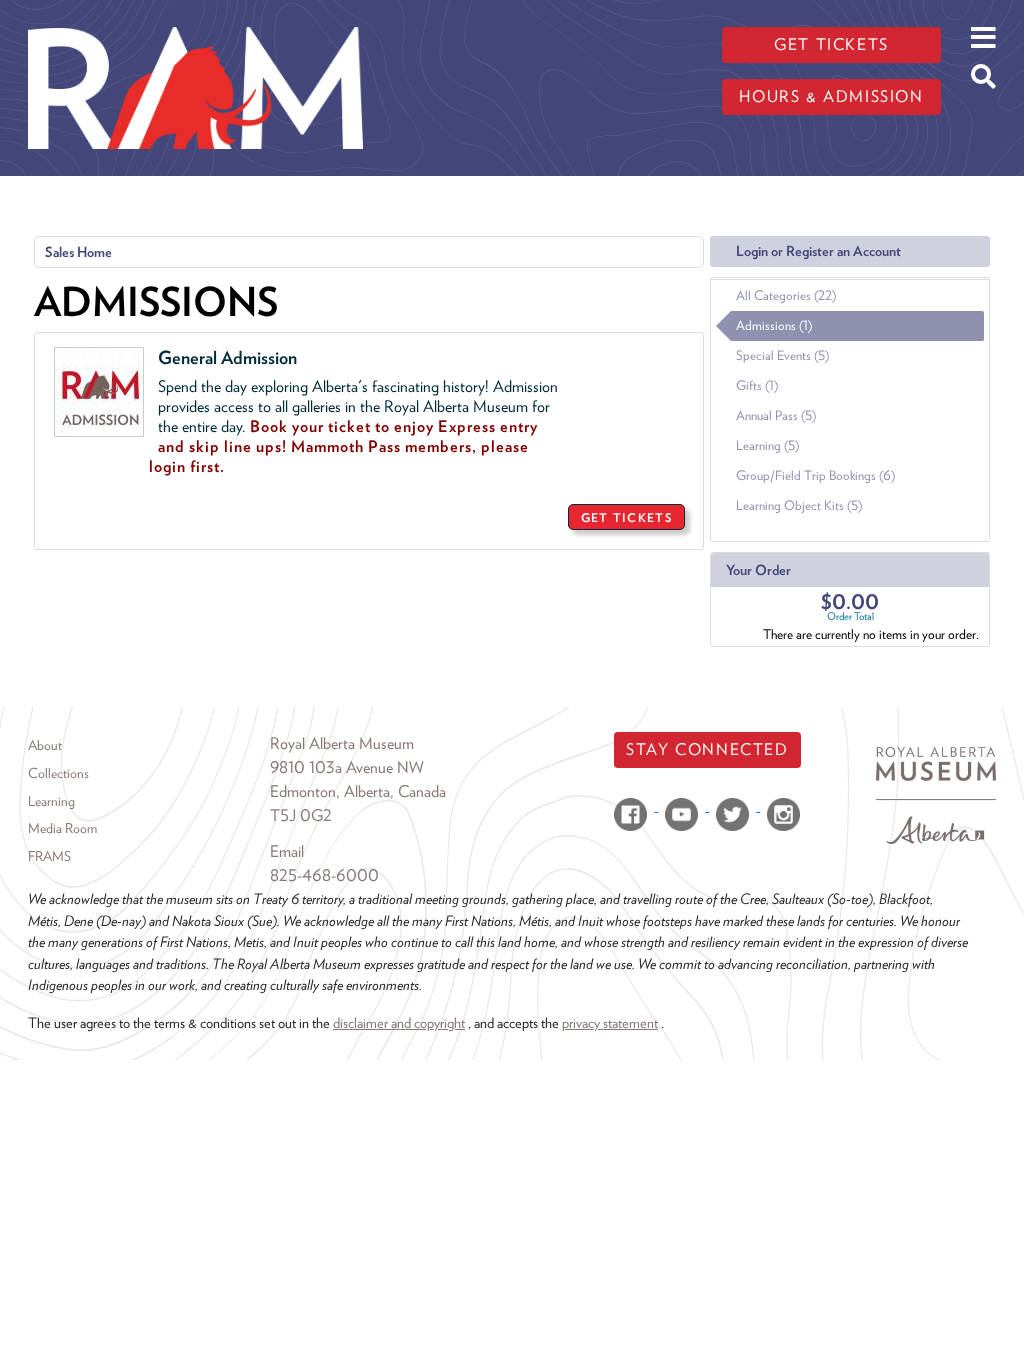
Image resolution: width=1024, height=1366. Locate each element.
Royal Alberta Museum (342, 743)
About (45, 745)
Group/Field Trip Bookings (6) (815, 475)
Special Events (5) (782, 355)
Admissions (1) (774, 325)
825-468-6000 (324, 875)
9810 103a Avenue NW (347, 767)
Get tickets (831, 44)
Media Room (62, 828)
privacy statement (610, 1022)
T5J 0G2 (301, 815)
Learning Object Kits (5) (799, 505)
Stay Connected (707, 749)
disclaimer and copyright (399, 1022)
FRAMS (49, 856)
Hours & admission (831, 96)
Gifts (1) (757, 385)
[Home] (195, 15)
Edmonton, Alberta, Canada (358, 791)
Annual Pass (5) (776, 415)
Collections (58, 773)
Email (287, 851)
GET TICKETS (626, 517)
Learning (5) (767, 445)
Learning (51, 801)
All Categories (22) (786, 295)
